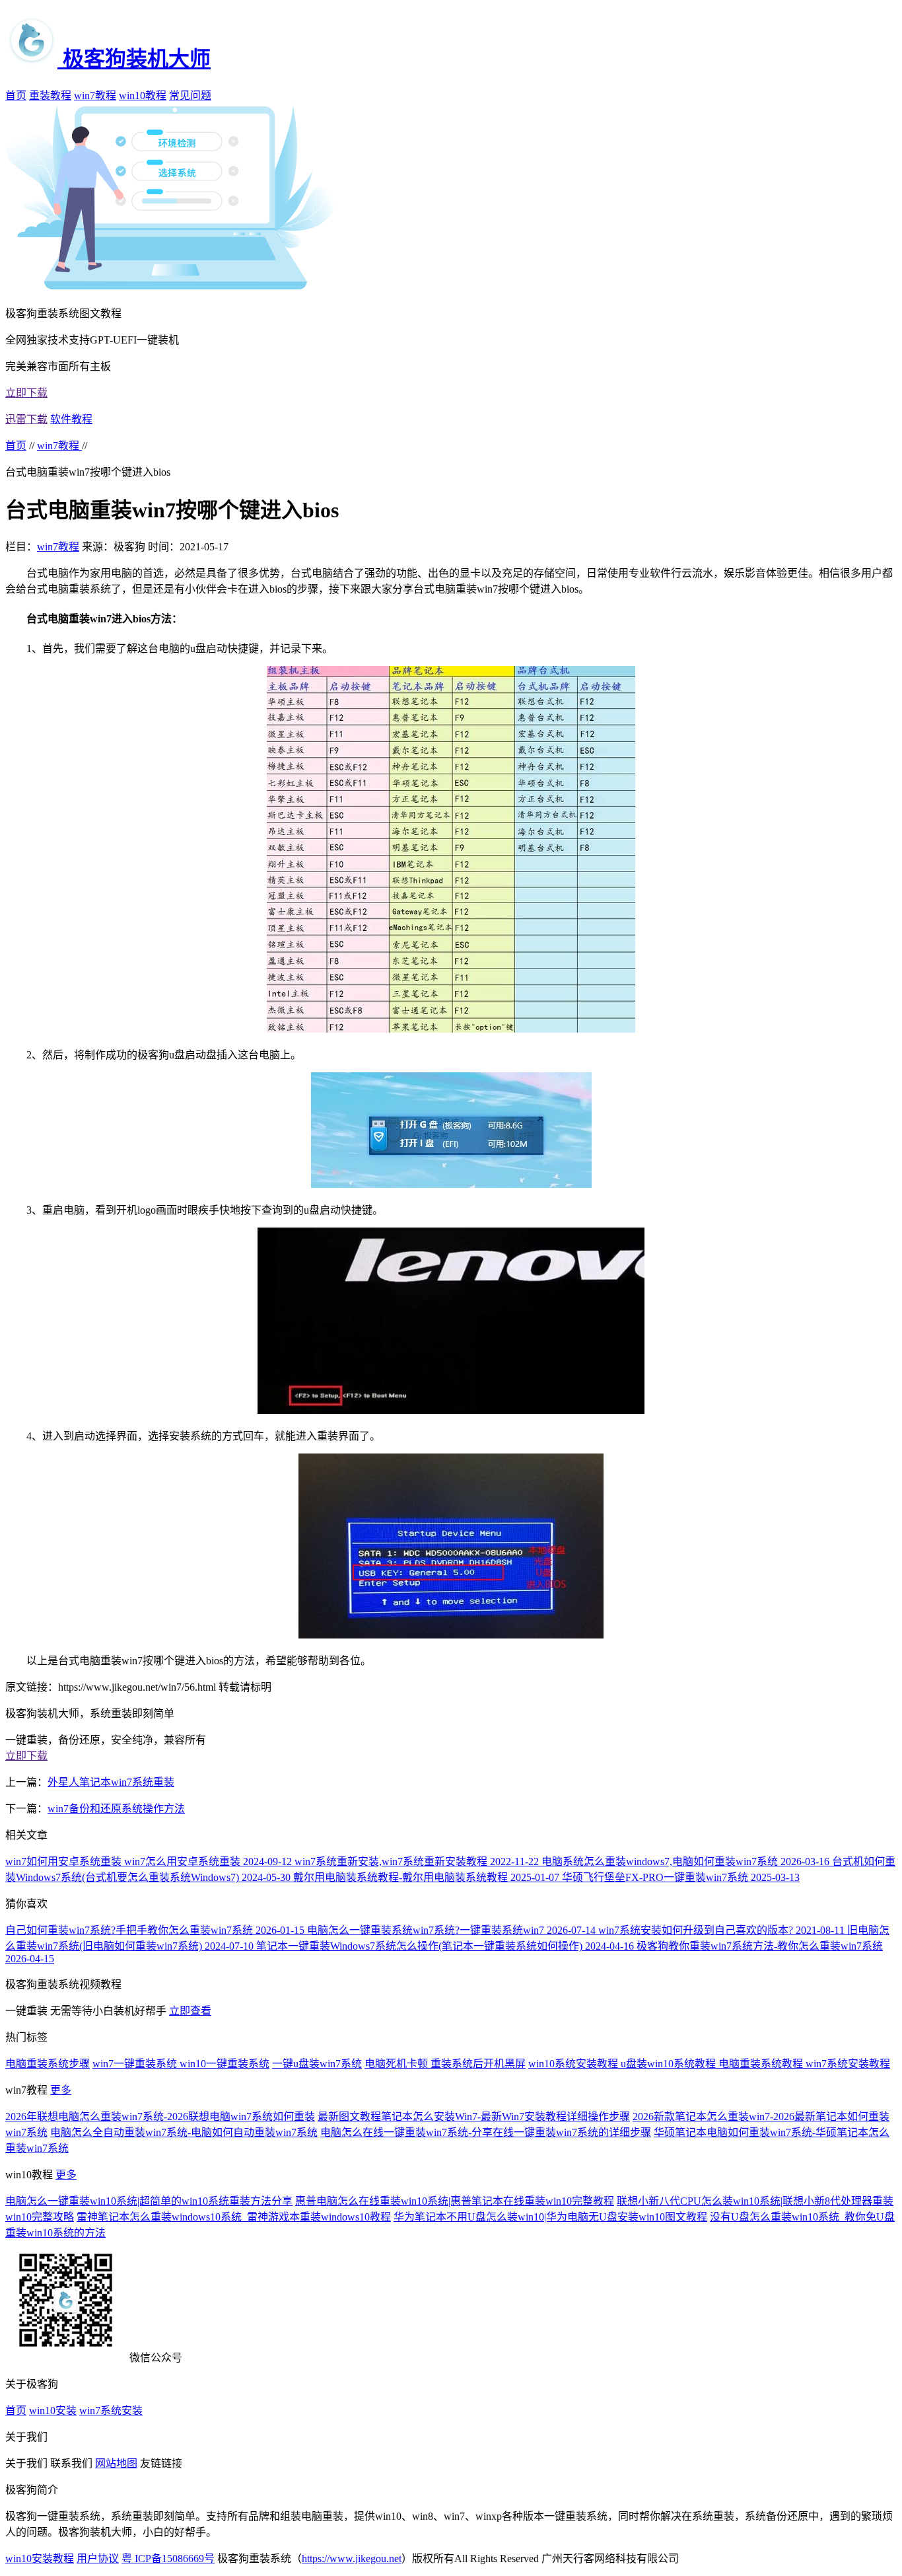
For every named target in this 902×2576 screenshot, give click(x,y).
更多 (61, 2090)
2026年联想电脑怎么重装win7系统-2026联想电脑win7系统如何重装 (160, 2116)
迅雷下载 (26, 419)
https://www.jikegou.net (352, 2558)
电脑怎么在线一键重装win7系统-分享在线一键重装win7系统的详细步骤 (486, 2132)
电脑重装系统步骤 (48, 2064)
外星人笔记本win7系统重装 (111, 1782)
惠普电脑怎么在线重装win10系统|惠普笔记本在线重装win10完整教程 (455, 2201)
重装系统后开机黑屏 (478, 2064)
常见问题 (190, 95)
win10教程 (143, 95)
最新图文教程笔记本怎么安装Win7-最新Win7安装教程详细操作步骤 (474, 2116)
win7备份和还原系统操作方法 (116, 1809)
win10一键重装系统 (225, 2064)
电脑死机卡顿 (398, 2064)
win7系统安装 (111, 2410)
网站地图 (116, 2463)
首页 (16, 95)
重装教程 (50, 95)
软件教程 (71, 419)
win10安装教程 (40, 2558)
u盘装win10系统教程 (670, 2064)
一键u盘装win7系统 (317, 2064)
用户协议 (98, 2558)
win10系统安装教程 (574, 2064)
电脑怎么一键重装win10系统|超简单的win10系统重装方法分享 (149, 2201)
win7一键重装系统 (136, 2064)
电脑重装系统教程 (762, 2064)
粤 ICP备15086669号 (168, 2558)
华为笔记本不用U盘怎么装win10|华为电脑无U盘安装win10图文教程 (550, 2217)
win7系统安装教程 (848, 2064)
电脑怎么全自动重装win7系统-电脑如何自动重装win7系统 (184, 2132)
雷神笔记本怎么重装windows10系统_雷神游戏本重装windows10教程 (234, 2217)
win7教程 (95, 95)
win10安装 (53, 2410)
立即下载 (26, 393)
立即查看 (190, 2011)
